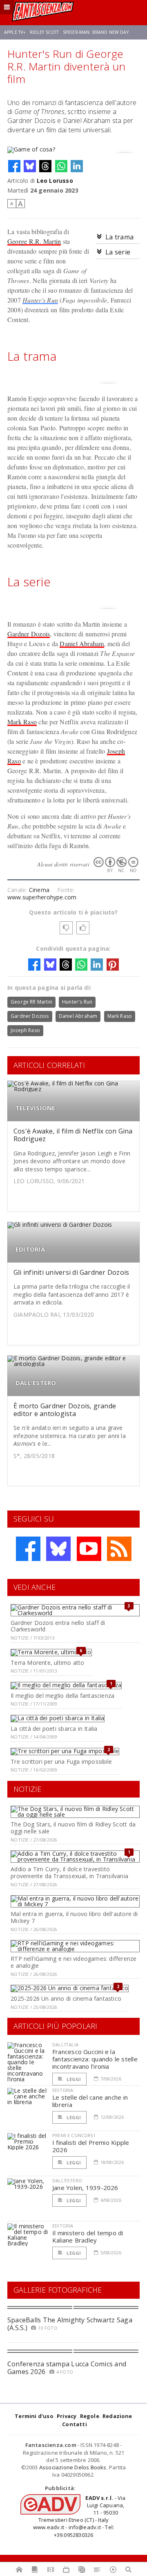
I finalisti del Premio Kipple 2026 (91, 2146)
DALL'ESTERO (36, 1383)
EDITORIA (30, 1249)
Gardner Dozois (29, 634)
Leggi (73, 2079)
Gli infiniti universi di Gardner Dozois (71, 1272)
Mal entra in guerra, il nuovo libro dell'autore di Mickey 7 (74, 1917)
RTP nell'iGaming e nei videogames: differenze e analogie (73, 1962)
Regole (90, 2416)
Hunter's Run (40, 300)
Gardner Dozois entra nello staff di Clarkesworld (58, 1626)
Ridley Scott (45, 32)
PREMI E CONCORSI (74, 2135)
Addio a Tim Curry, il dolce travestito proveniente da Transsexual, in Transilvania (69, 1872)
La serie (118, 252)
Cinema (39, 890)
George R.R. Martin (34, 241)
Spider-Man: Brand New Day (96, 32)
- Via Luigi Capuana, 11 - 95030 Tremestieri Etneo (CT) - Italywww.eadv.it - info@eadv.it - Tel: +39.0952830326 (79, 2516)
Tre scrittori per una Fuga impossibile (61, 1762)
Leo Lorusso (55, 181)
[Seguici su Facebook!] (28, 1549)
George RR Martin (31, 1002)
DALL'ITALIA (65, 2044)
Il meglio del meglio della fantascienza (62, 1696)
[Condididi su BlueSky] (30, 166)
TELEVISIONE (35, 1108)
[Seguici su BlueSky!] (58, 1549)
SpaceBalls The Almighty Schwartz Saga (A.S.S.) (70, 2324)
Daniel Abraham (82, 643)
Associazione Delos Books (73, 2467)
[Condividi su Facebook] (14, 166)
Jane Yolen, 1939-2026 (85, 2188)
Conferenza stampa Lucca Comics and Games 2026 (67, 2368)
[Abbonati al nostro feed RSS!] (119, 1549)
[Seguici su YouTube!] (89, 1549)
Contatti (75, 2424)
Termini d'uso (34, 2416)
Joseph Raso (25, 1030)
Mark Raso (22, 722)
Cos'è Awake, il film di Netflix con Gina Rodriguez (73, 1135)
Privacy (67, 2416)
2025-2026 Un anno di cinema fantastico (66, 1998)
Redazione (117, 2416)
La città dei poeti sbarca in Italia (54, 1729)
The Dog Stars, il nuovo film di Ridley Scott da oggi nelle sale (73, 1828)
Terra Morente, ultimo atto (47, 1663)
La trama (119, 237)
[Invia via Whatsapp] (61, 166)
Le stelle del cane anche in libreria (90, 2101)
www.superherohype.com (42, 897)
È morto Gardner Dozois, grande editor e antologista (65, 1410)
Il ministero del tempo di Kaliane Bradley (88, 2236)
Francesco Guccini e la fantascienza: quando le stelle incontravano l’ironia (95, 2059)
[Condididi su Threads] (45, 166)
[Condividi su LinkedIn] (77, 166)
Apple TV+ (15, 32)
